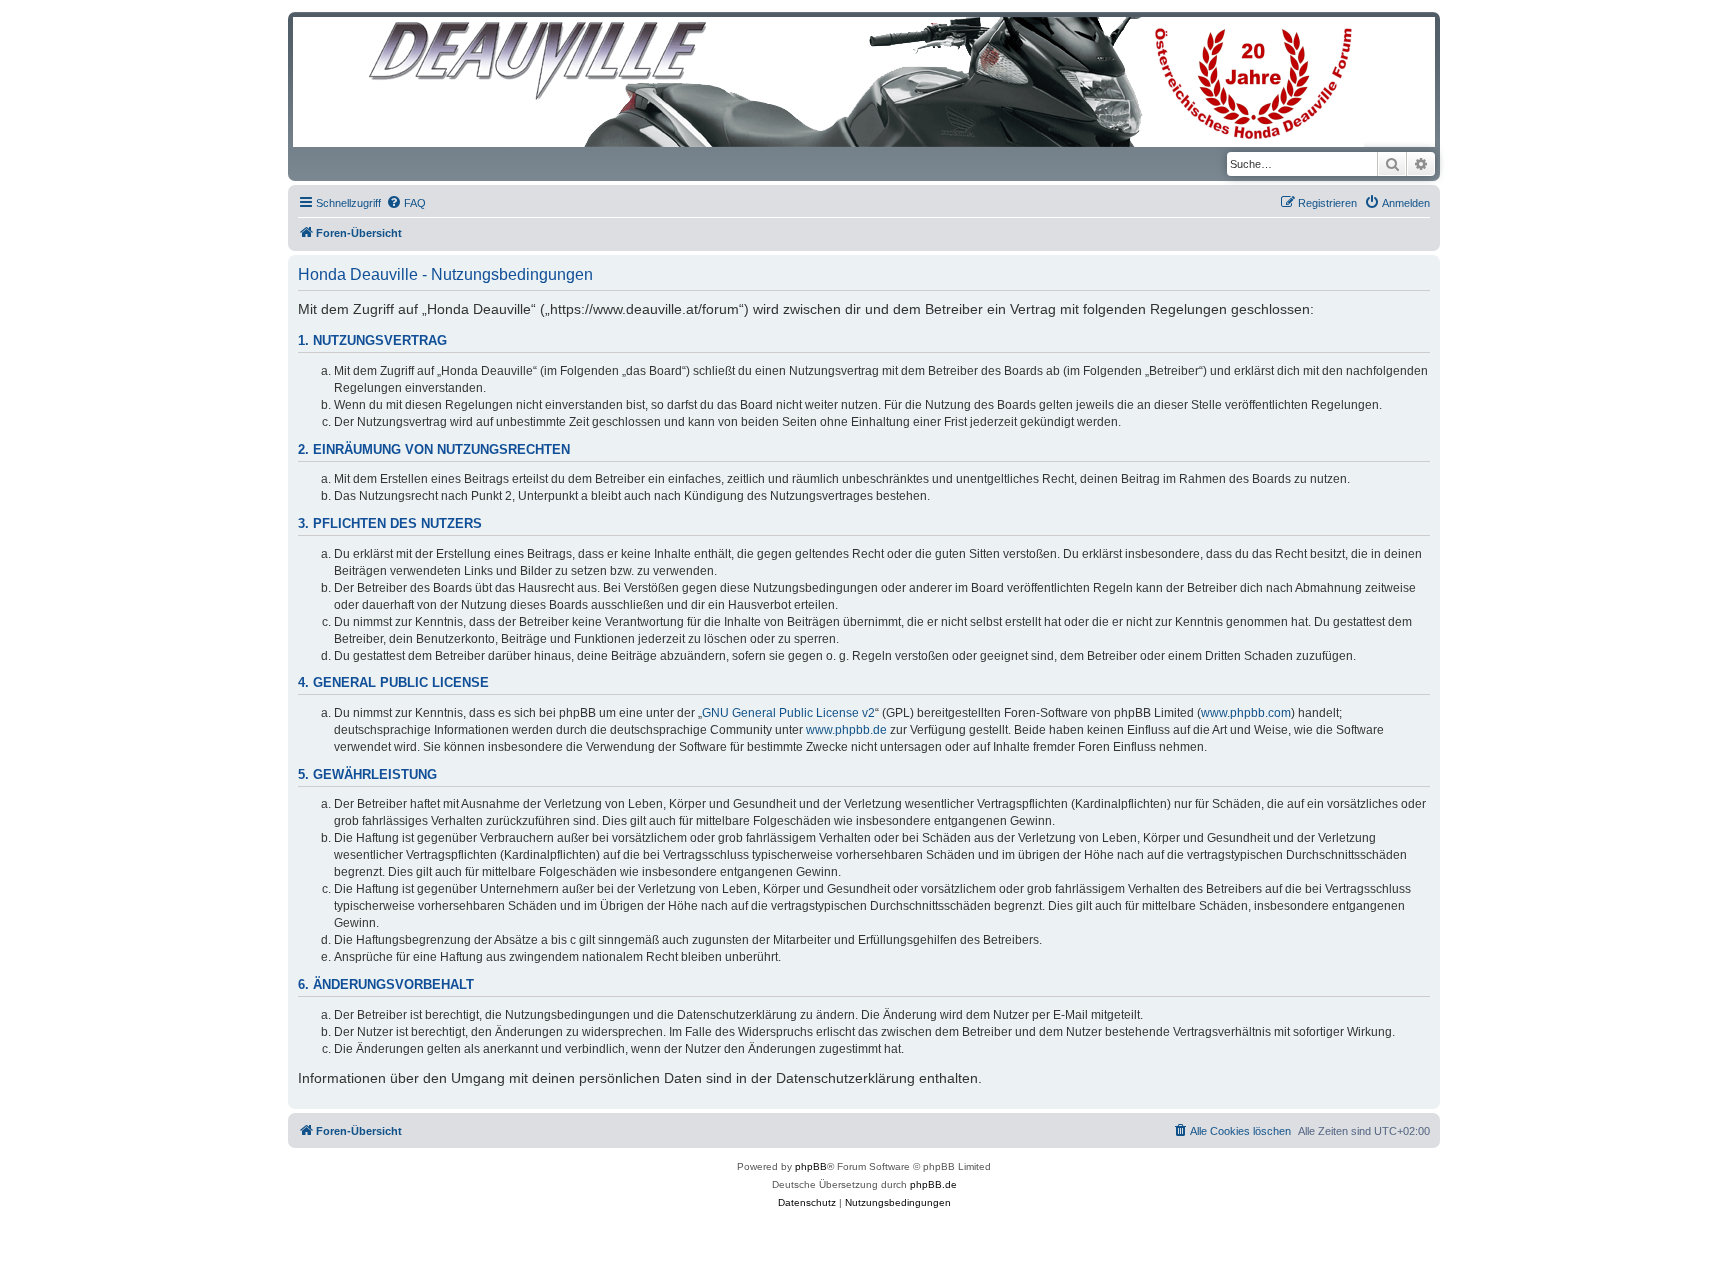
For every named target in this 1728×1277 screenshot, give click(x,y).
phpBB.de (933, 1184)
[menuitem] (406, 203)
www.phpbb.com (1246, 713)
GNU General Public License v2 (788, 713)
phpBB (811, 1166)
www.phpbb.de (846, 730)
